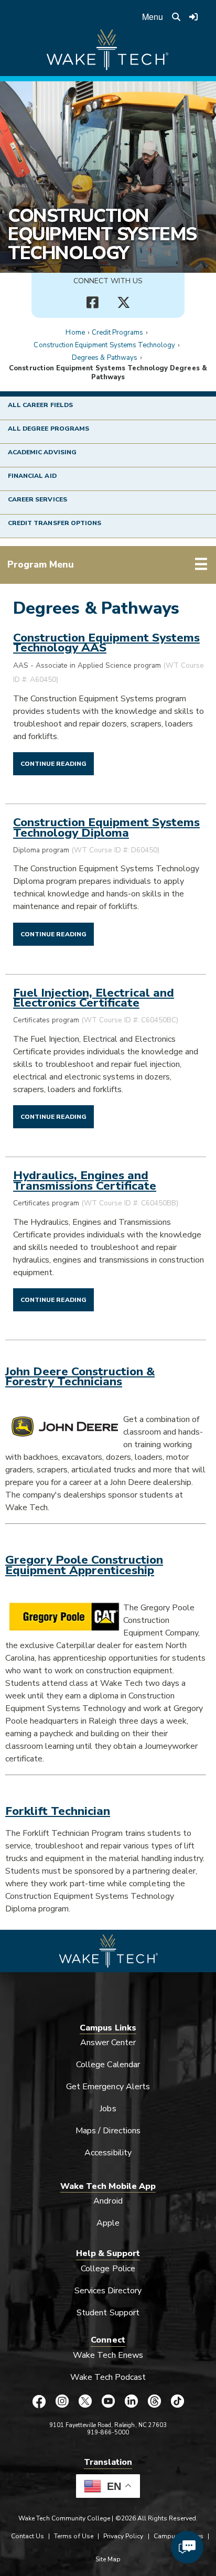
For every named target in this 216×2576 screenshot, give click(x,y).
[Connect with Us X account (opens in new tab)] (124, 303)
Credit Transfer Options (55, 523)
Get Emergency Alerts (108, 2087)
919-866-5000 (108, 2433)
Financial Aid (32, 476)
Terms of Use (74, 2536)
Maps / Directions (108, 2131)
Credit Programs (118, 333)
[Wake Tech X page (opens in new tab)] (85, 2401)
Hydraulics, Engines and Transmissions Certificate (85, 1180)
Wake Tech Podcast (108, 2377)
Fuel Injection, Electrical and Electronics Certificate (94, 998)
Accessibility (108, 2153)
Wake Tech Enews (108, 2355)
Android (108, 2201)
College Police (108, 2269)
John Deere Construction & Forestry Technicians (80, 1376)
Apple (108, 2223)
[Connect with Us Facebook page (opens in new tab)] (92, 303)
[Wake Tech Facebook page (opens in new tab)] (39, 2401)
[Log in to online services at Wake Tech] (193, 17)
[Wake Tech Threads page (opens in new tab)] (154, 2401)
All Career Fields (40, 405)
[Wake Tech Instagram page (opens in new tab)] (62, 2401)
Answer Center (108, 2043)
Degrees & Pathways (105, 358)
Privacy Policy (123, 2536)
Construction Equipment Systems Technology (102, 234)
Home (75, 333)
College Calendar (108, 2065)
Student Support (108, 2313)
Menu (153, 17)
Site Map (108, 2559)
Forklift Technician (58, 1811)
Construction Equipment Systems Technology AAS (106, 643)
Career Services (37, 499)
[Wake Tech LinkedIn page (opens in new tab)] (131, 2401)
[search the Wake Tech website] (176, 17)
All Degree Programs (48, 429)
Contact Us (28, 2536)
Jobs (108, 2109)
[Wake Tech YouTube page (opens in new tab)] (108, 2401)
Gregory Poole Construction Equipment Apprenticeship (84, 1565)
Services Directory (108, 2291)
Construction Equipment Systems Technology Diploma (106, 827)
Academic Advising (42, 452)
